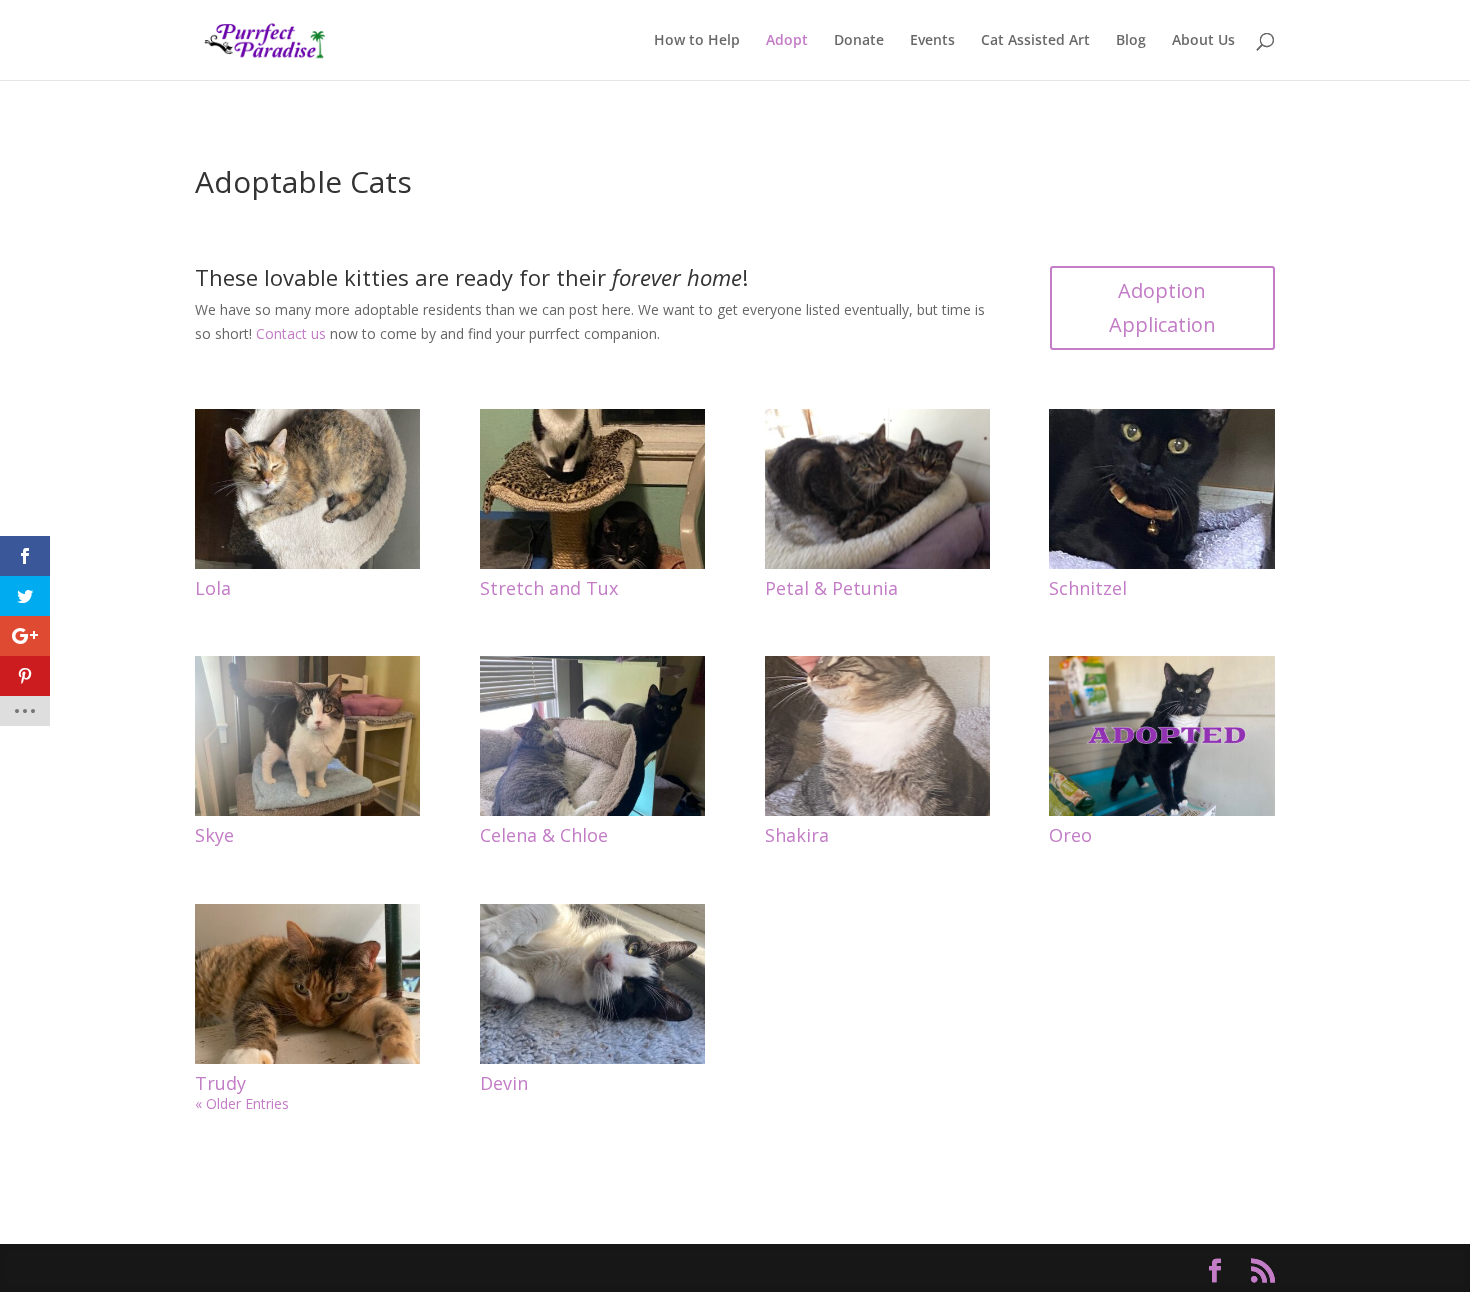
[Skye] (307, 736)
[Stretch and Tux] (592, 489)
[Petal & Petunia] (877, 489)
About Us (1203, 41)
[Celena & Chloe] (592, 736)
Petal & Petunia (831, 588)
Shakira (797, 835)
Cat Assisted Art (1035, 41)
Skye (214, 835)
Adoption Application (1162, 307)
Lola (213, 588)
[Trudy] (307, 984)
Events (932, 41)
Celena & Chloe (544, 835)
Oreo (1070, 835)
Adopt (787, 41)
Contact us (291, 333)
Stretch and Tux (549, 588)
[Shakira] (877, 736)
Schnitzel (1088, 588)
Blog (1131, 41)
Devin (504, 1083)
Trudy (220, 1083)
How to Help (697, 41)
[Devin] (592, 984)
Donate (859, 41)
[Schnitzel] (1161, 489)
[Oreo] (1161, 736)
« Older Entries (242, 1103)
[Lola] (307, 489)
